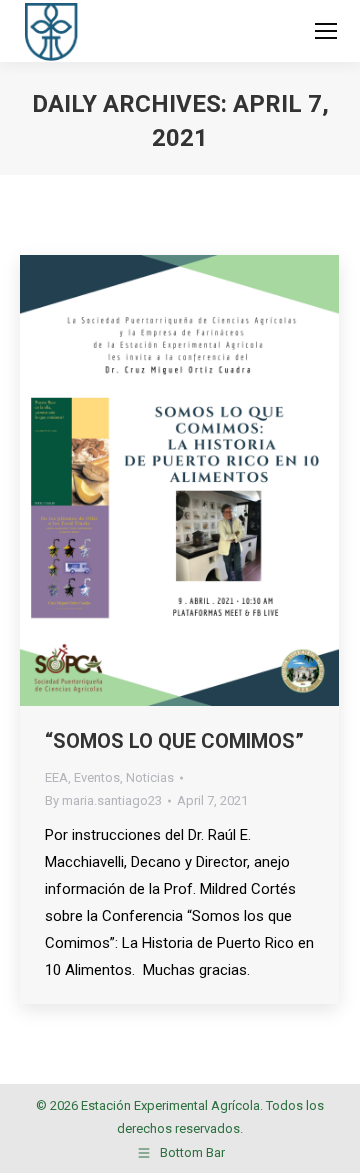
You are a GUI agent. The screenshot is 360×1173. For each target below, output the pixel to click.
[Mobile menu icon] (326, 31)
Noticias (150, 777)
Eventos (97, 777)
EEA (56, 777)
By (103, 800)
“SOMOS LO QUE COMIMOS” (174, 741)
